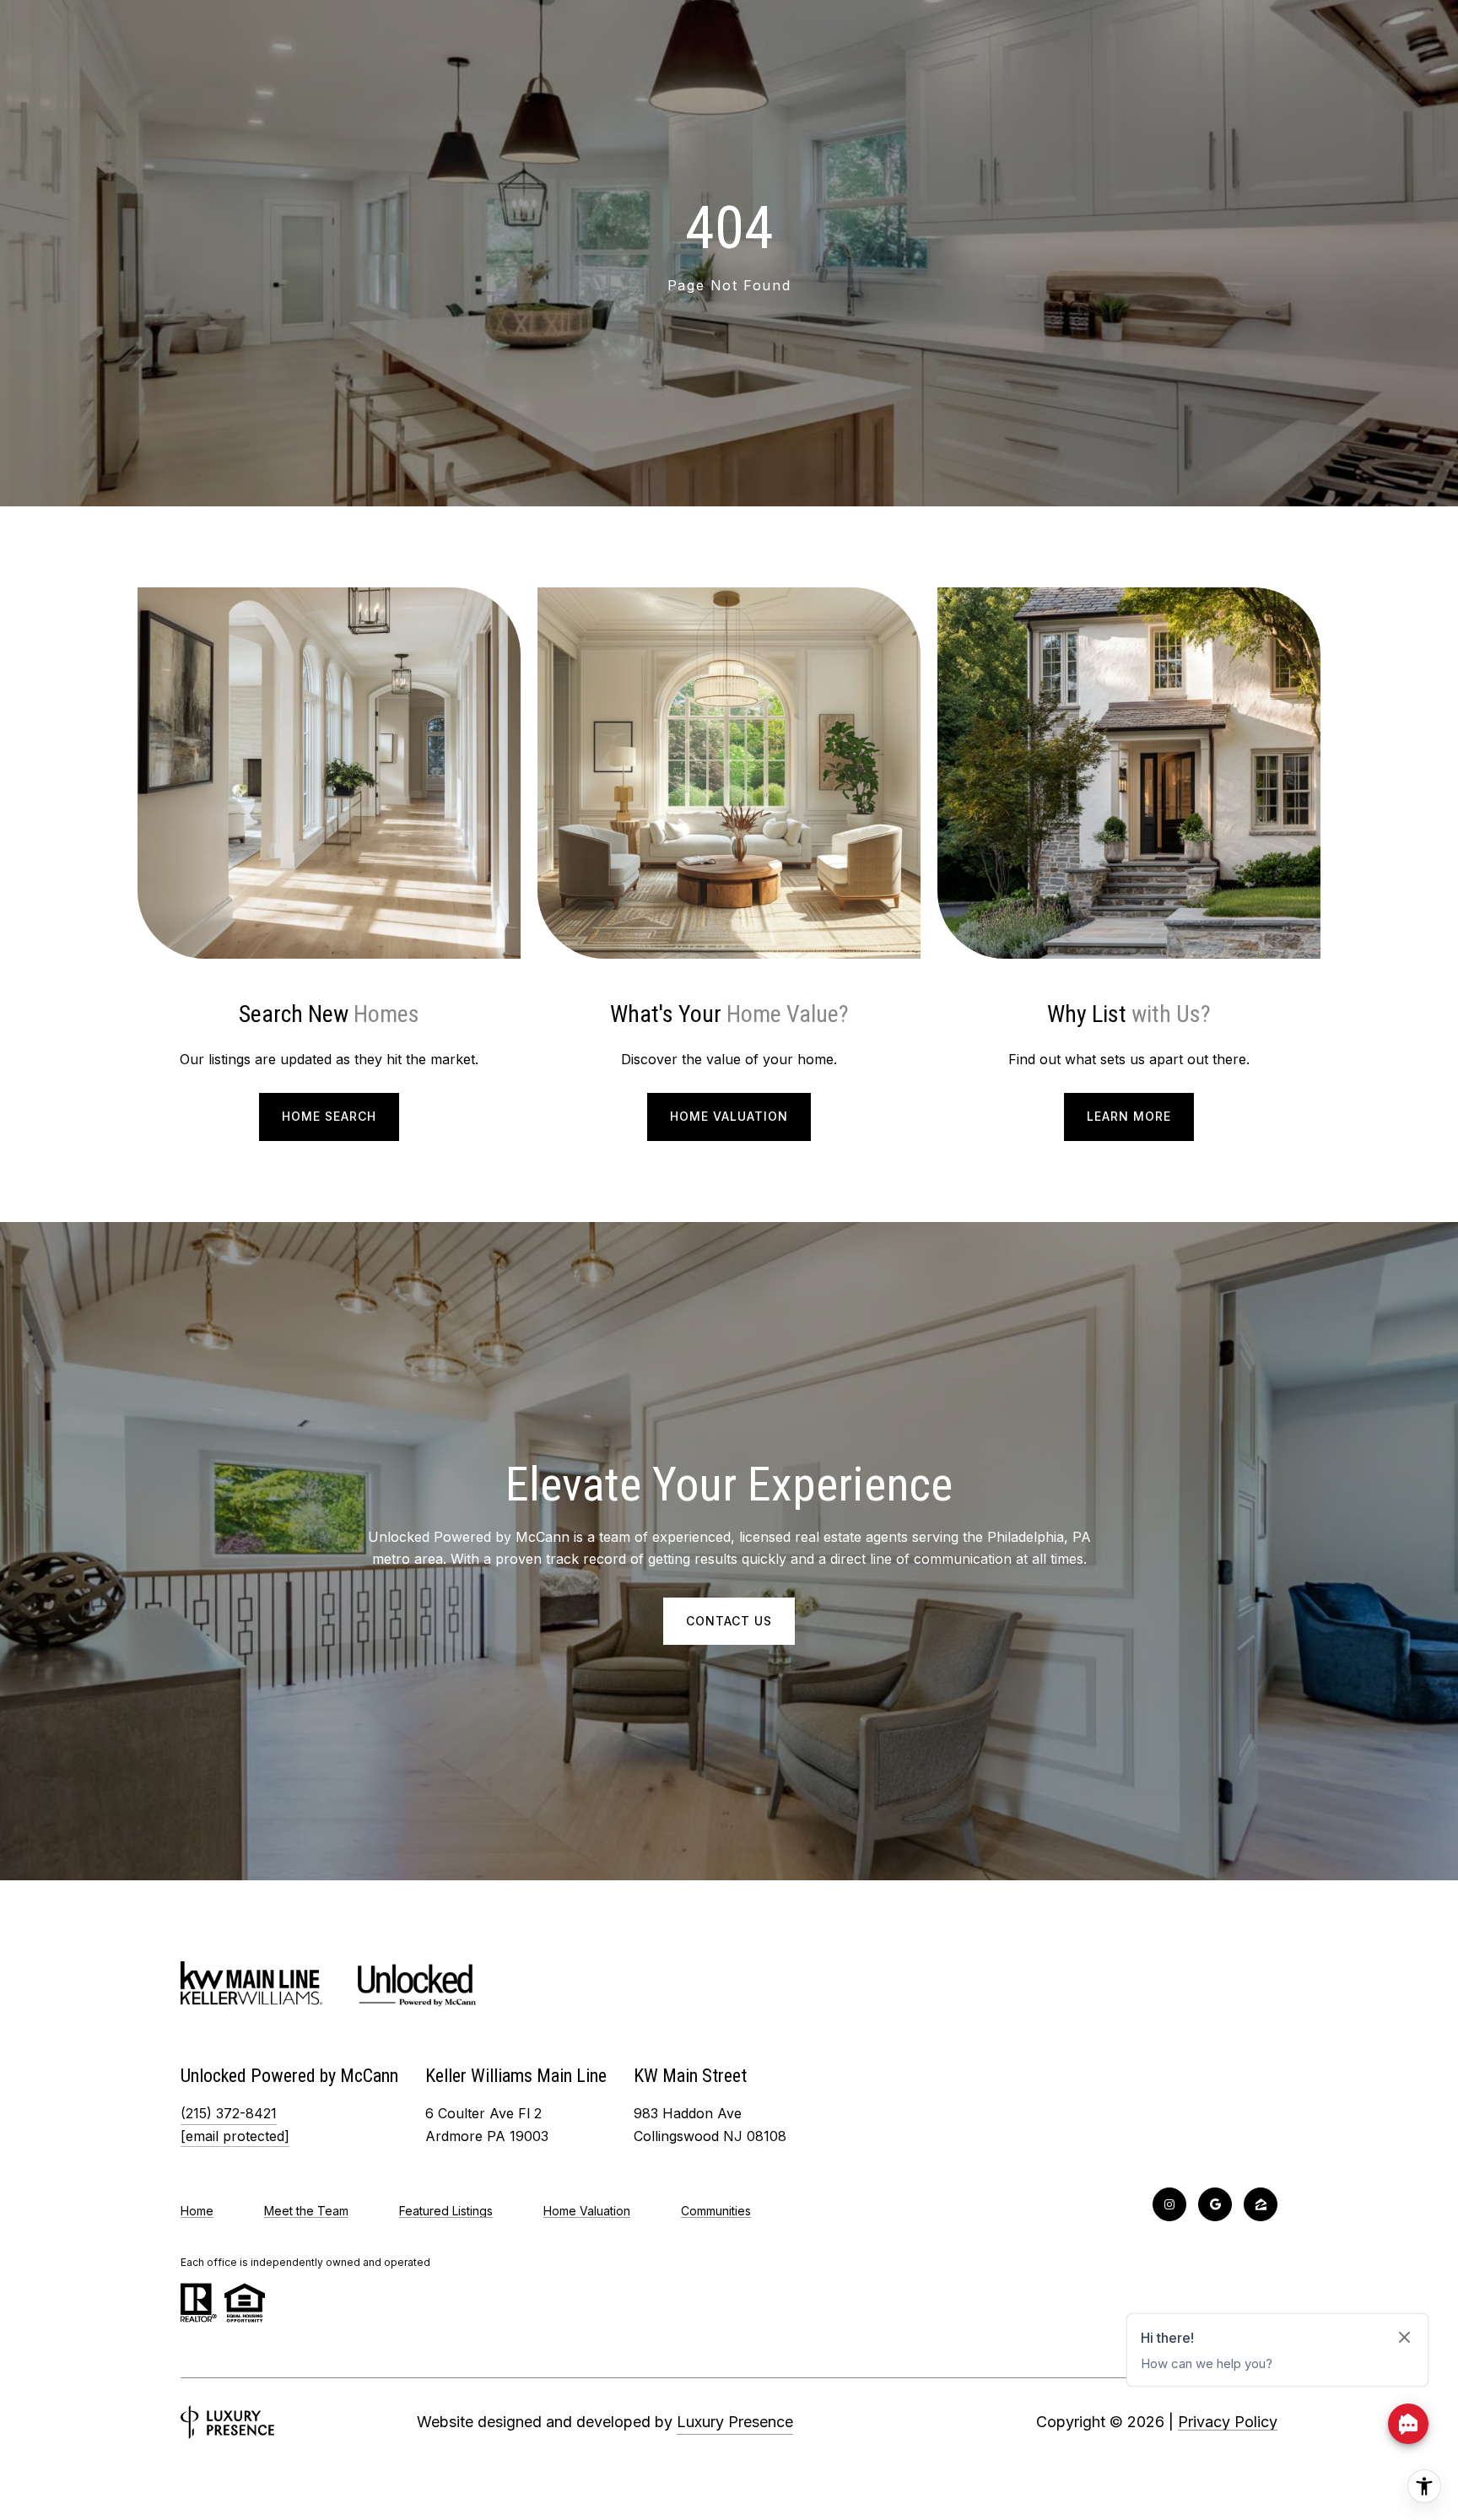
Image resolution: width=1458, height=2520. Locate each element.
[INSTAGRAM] (1169, 2204)
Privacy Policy (1228, 2422)
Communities (716, 2211)
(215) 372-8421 (229, 2113)
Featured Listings (446, 2211)
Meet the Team (306, 2211)
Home (197, 2211)
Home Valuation (729, 1116)
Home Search (329, 1116)
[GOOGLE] (1215, 2204)
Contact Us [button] (729, 1621)
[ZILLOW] (1261, 2204)
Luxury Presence (735, 2422)
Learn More (1129, 1116)
